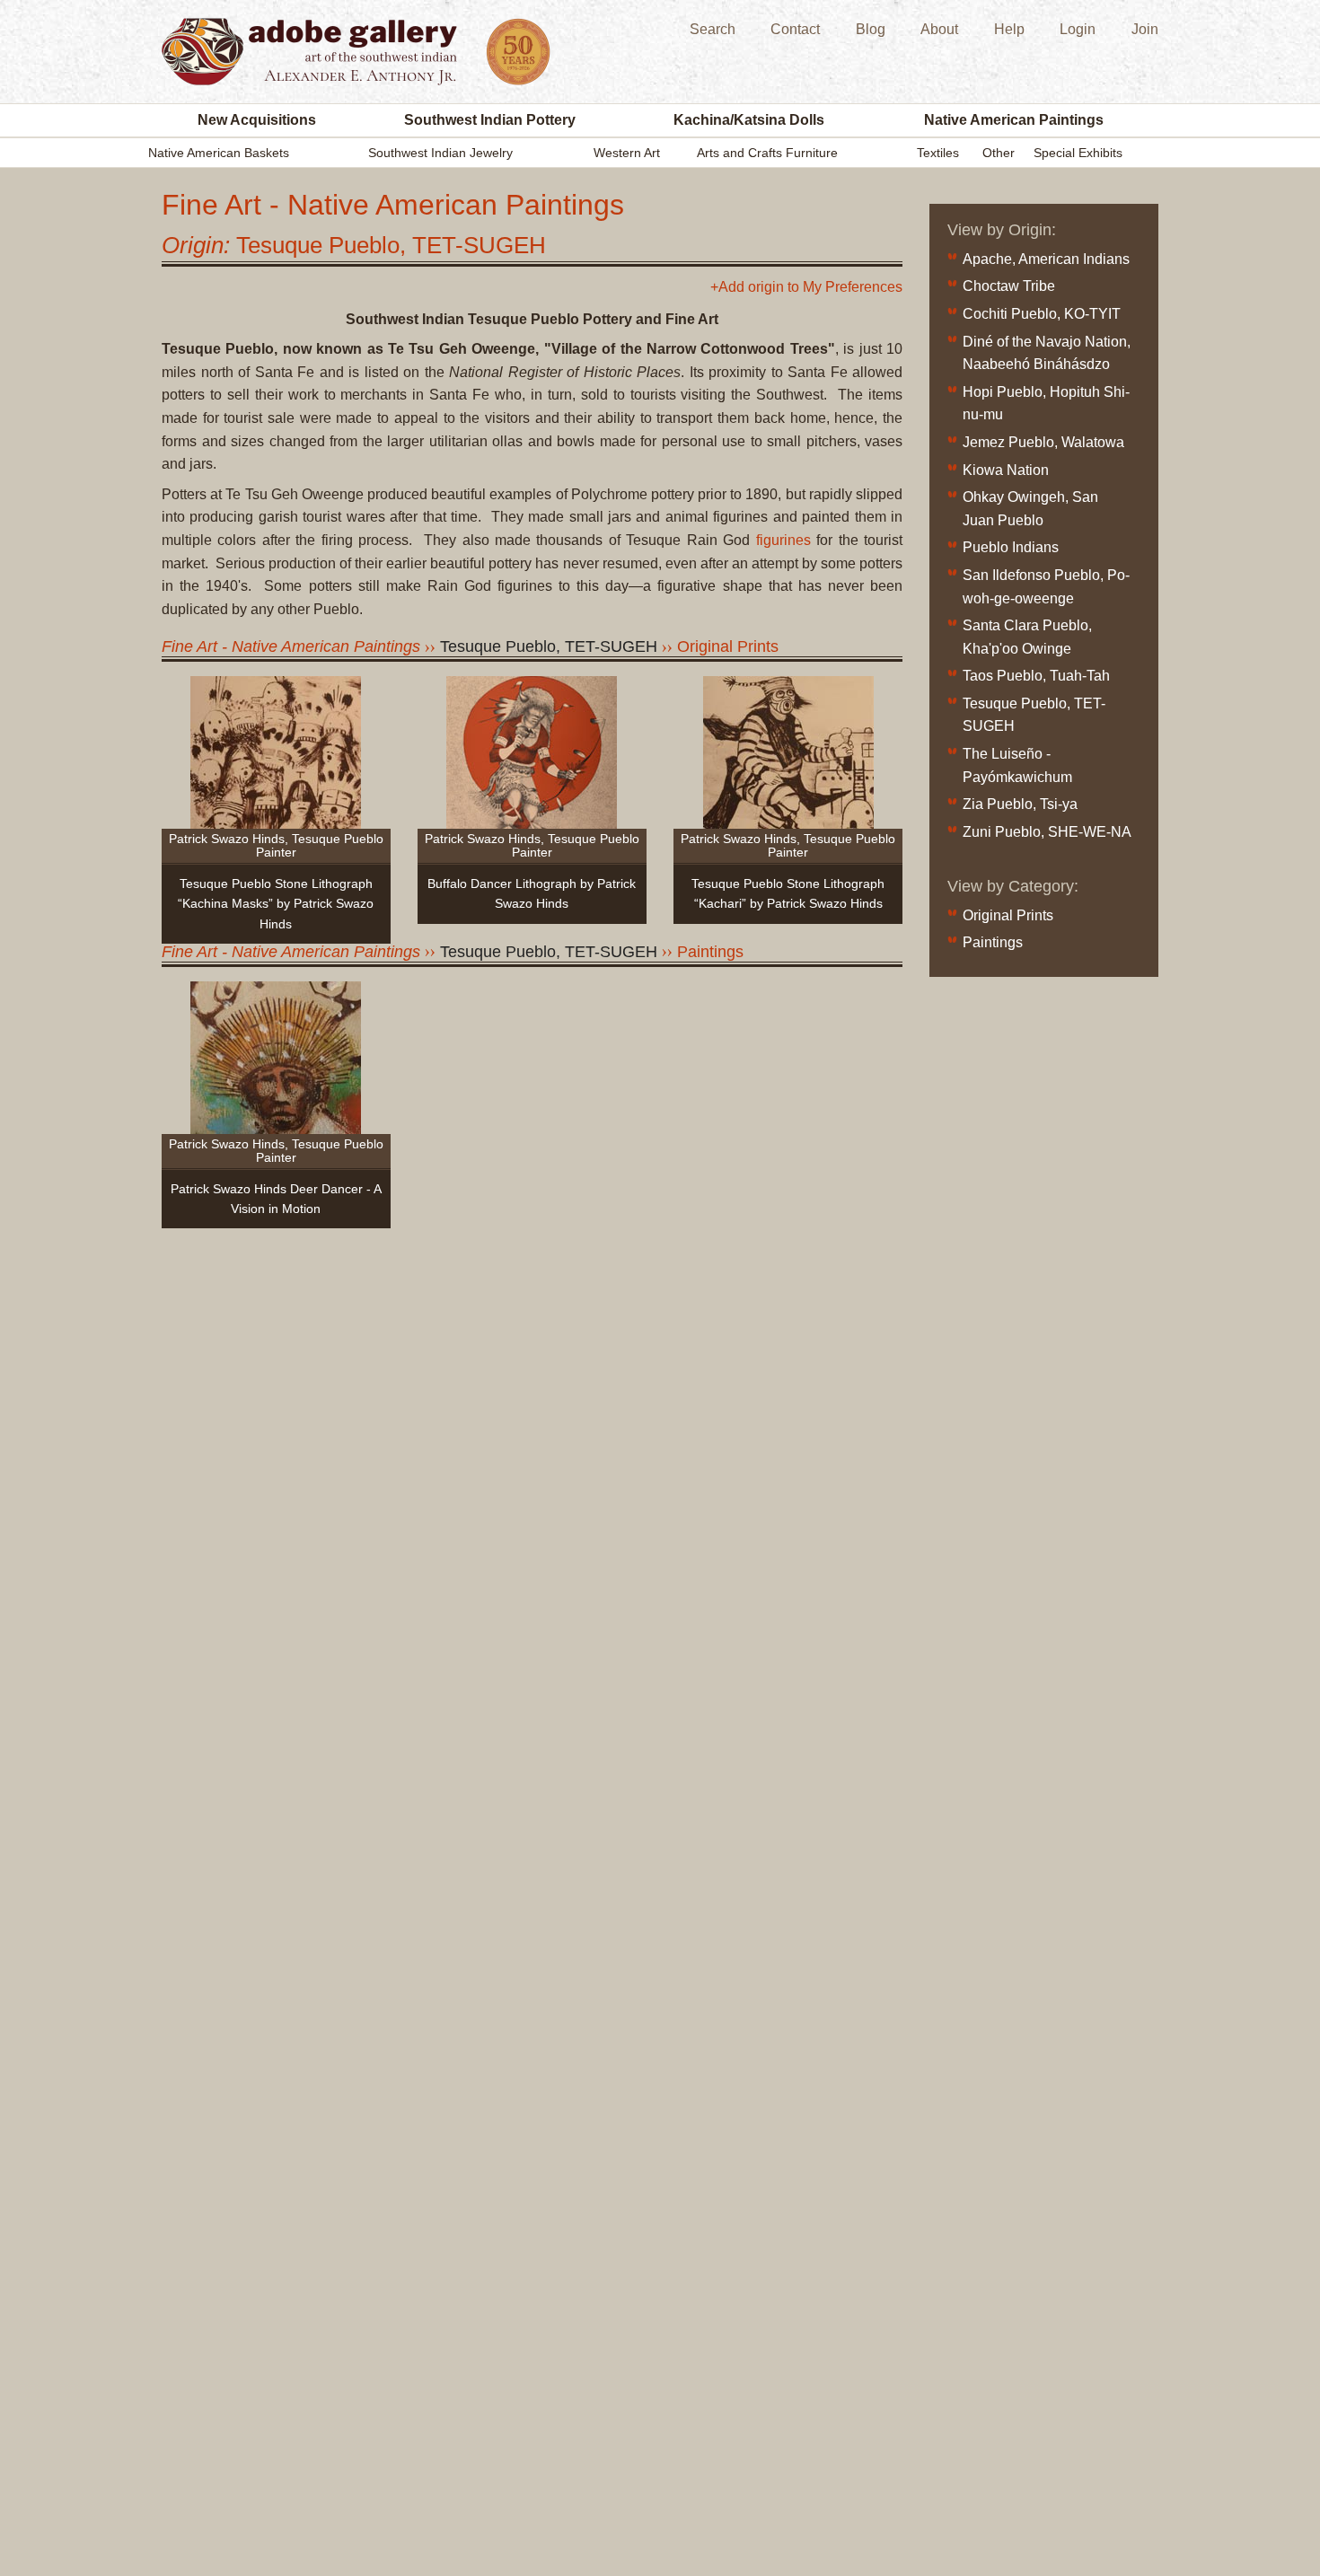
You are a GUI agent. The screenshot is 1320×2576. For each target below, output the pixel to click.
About (939, 29)
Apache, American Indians (1046, 259)
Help (1009, 29)
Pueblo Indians (1011, 547)
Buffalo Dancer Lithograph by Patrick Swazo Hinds (532, 893)
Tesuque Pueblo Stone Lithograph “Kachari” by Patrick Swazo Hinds (788, 893)
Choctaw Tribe (1009, 286)
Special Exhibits (1078, 153)
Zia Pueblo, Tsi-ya (1020, 804)
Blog (871, 29)
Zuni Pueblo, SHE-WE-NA (1047, 832)
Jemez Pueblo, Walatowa (1043, 442)
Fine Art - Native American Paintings (291, 646)
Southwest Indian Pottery (490, 120)
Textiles (938, 153)
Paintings (710, 952)
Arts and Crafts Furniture (767, 153)
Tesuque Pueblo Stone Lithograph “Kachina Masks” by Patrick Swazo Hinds (276, 904)
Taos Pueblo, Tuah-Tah (1036, 676)
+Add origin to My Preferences (806, 287)
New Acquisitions (257, 120)
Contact (795, 29)
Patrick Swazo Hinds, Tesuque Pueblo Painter (276, 845)
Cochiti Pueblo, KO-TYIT (1042, 314)
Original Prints (728, 646)
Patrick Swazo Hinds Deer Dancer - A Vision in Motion (276, 1199)
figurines (783, 540)
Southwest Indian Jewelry (440, 153)
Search (713, 29)
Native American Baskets (219, 153)
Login (1078, 29)
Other (999, 153)
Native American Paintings (1014, 120)
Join (1145, 29)
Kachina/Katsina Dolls (749, 120)
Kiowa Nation (1006, 470)
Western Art (627, 153)
